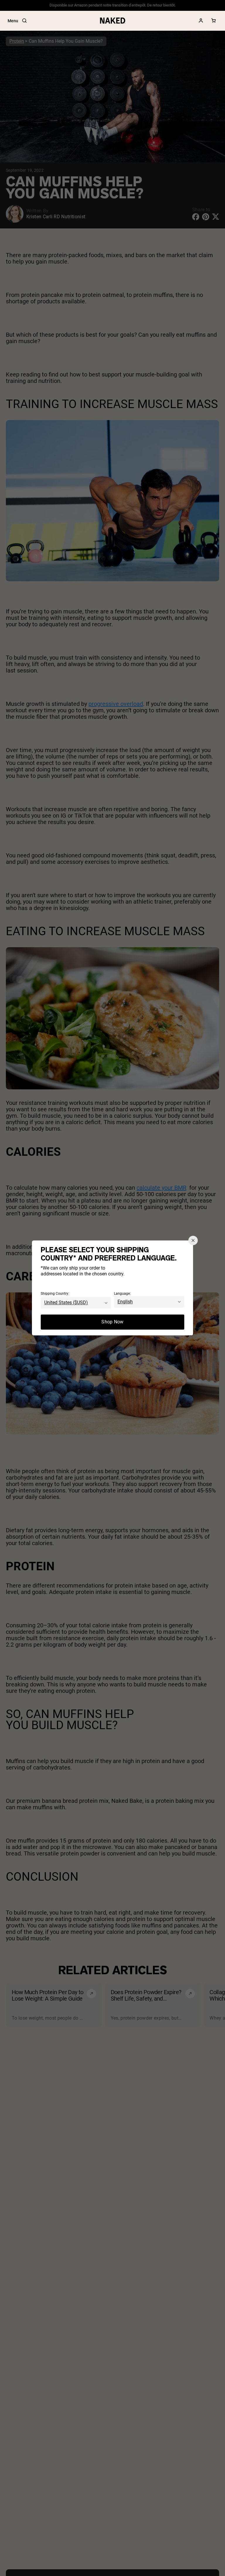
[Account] (201, 21)
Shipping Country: (55, 1294)
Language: (122, 1294)
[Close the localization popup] (193, 1240)
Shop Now (112, 1322)
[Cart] (214, 21)
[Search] (24, 21)
